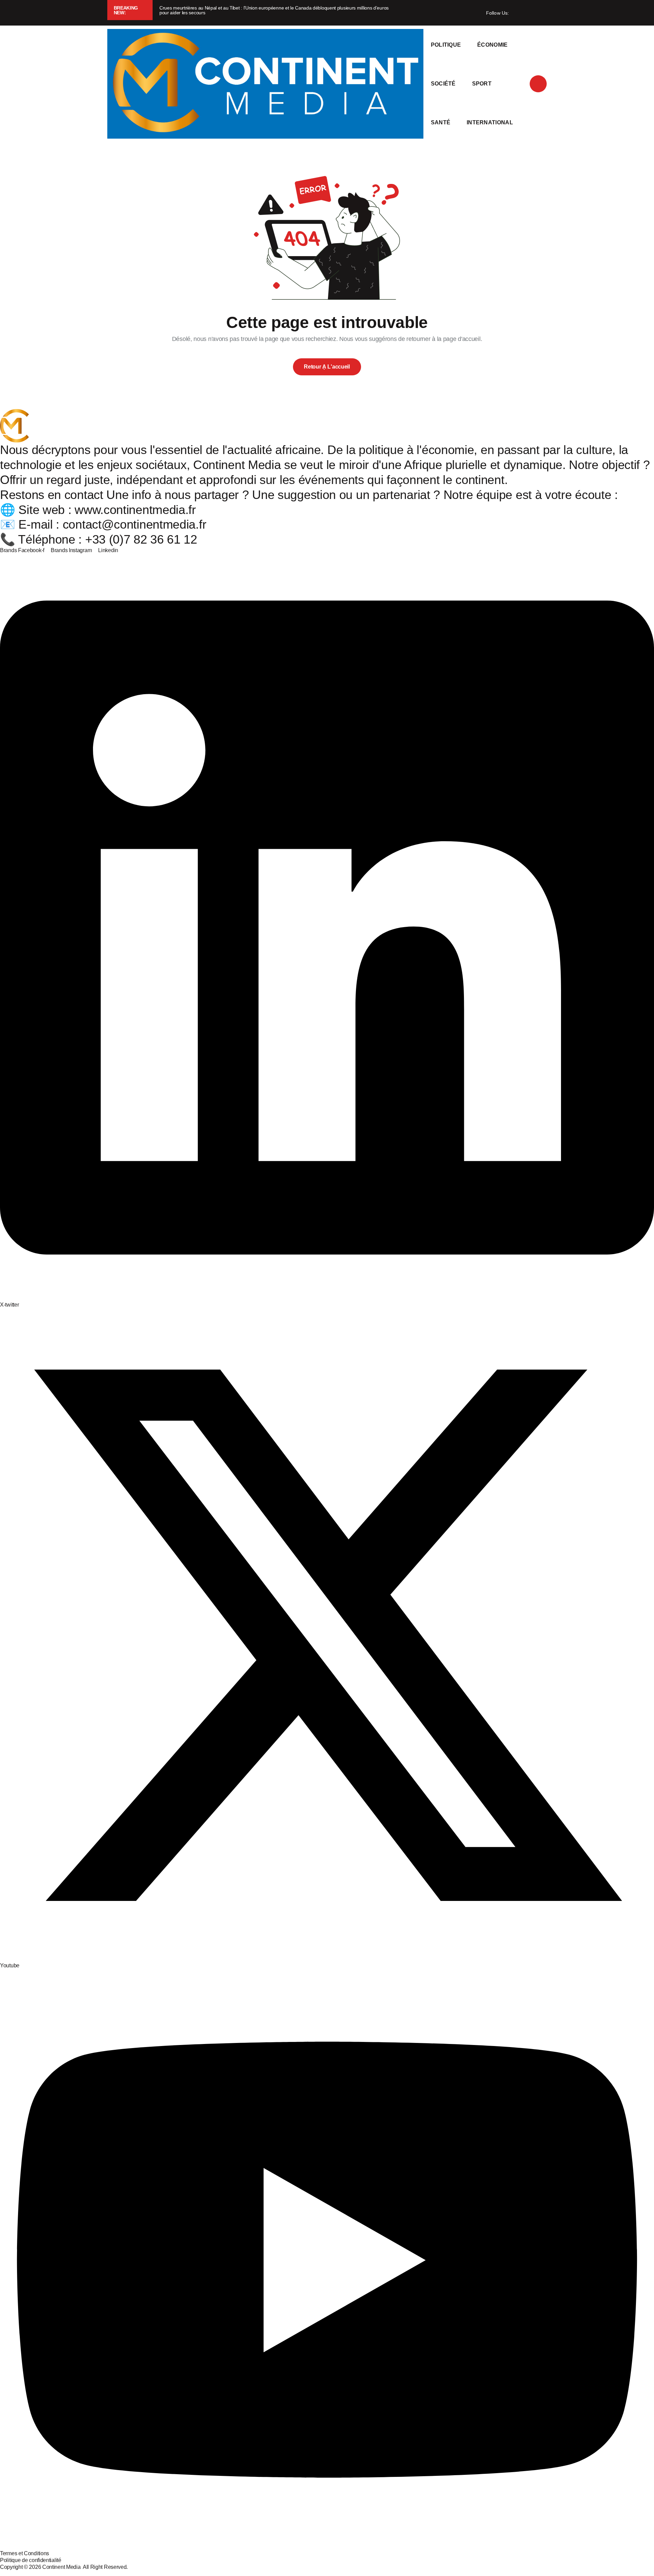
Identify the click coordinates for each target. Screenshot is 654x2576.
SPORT (482, 84)
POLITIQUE (446, 45)
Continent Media (63, 2567)
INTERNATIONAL (490, 122)
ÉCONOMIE (493, 45)
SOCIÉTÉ (443, 84)
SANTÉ (441, 122)
